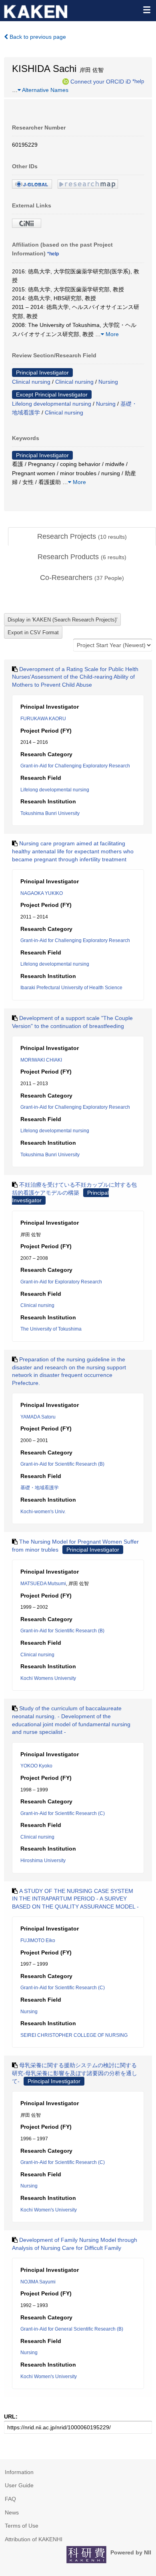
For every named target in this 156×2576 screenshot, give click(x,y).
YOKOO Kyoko (36, 1766)
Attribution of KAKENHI (34, 2539)
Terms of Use (22, 2526)
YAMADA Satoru (38, 1417)
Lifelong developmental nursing (52, 404)
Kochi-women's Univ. (43, 1512)
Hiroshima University (43, 1861)
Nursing (108, 382)
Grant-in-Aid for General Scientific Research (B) (72, 2329)
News (12, 2512)
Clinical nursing (31, 382)
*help (138, 81)
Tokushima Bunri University (50, 813)
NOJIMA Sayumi (38, 2282)
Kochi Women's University (49, 2210)
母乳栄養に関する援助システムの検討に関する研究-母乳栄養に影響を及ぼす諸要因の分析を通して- (75, 2073)
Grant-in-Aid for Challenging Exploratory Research (75, 766)
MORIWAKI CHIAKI (41, 1060)
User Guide (19, 2485)
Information (19, 2472)
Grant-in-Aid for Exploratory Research (61, 1282)
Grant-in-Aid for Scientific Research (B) (62, 1464)
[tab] (82, 537)
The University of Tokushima (51, 1329)
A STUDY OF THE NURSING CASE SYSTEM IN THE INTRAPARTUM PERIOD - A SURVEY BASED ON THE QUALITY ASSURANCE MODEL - (75, 1899)
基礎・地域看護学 (40, 1488)
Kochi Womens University (48, 1678)
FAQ (10, 2499)
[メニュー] (146, 10)
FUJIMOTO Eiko (38, 1940)
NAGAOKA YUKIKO (42, 893)
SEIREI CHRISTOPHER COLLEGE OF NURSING (74, 2035)
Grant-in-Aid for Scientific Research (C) (63, 1813)
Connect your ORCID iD (101, 81)
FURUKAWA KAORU (43, 719)
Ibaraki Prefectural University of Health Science (71, 988)
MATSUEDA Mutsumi (43, 1584)
